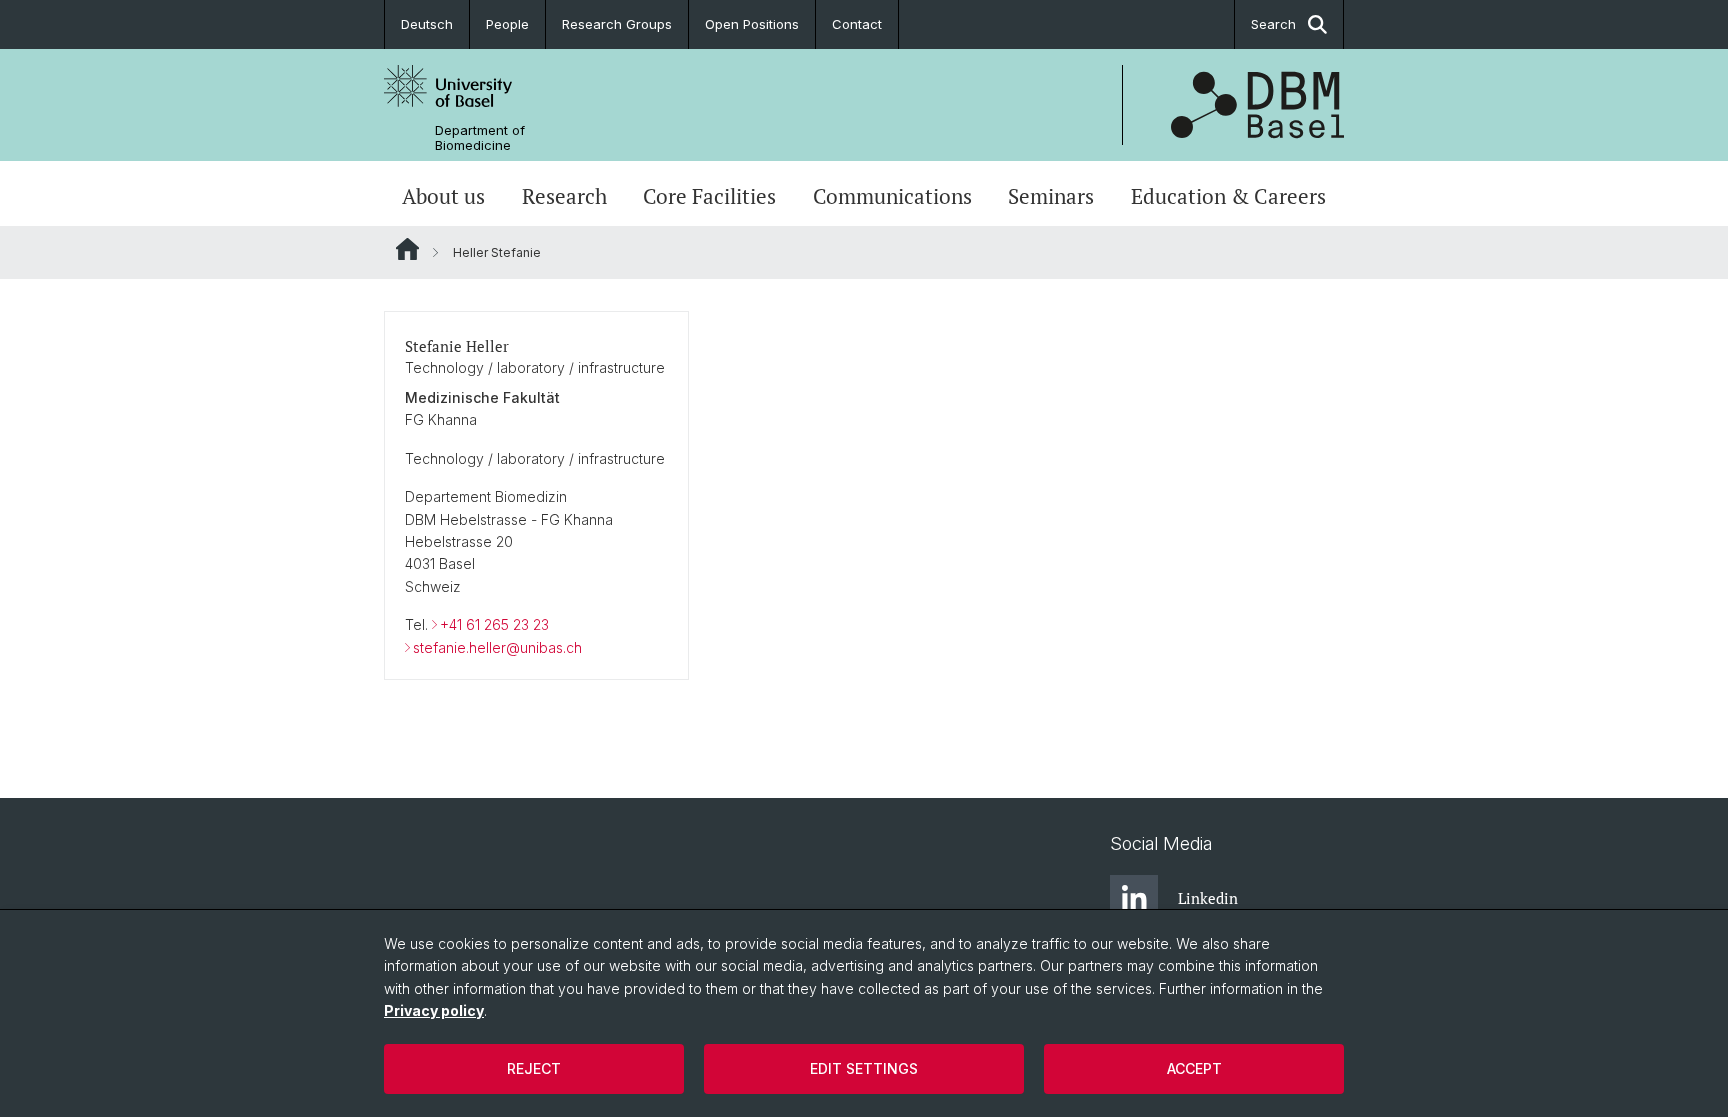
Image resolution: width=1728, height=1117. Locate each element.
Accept (1194, 1068)
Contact (857, 24)
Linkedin (1208, 898)
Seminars (1051, 196)
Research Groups (617, 24)
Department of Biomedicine (480, 138)
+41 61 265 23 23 (494, 624)
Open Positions (752, 24)
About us (443, 196)
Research (564, 196)
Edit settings (864, 1068)
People (507, 24)
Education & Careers (1228, 196)
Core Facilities (709, 196)
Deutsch (427, 24)
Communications (892, 196)
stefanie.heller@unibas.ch (497, 647)
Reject (534, 1068)
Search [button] (1273, 24)
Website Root (407, 249)
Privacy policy (434, 1010)
